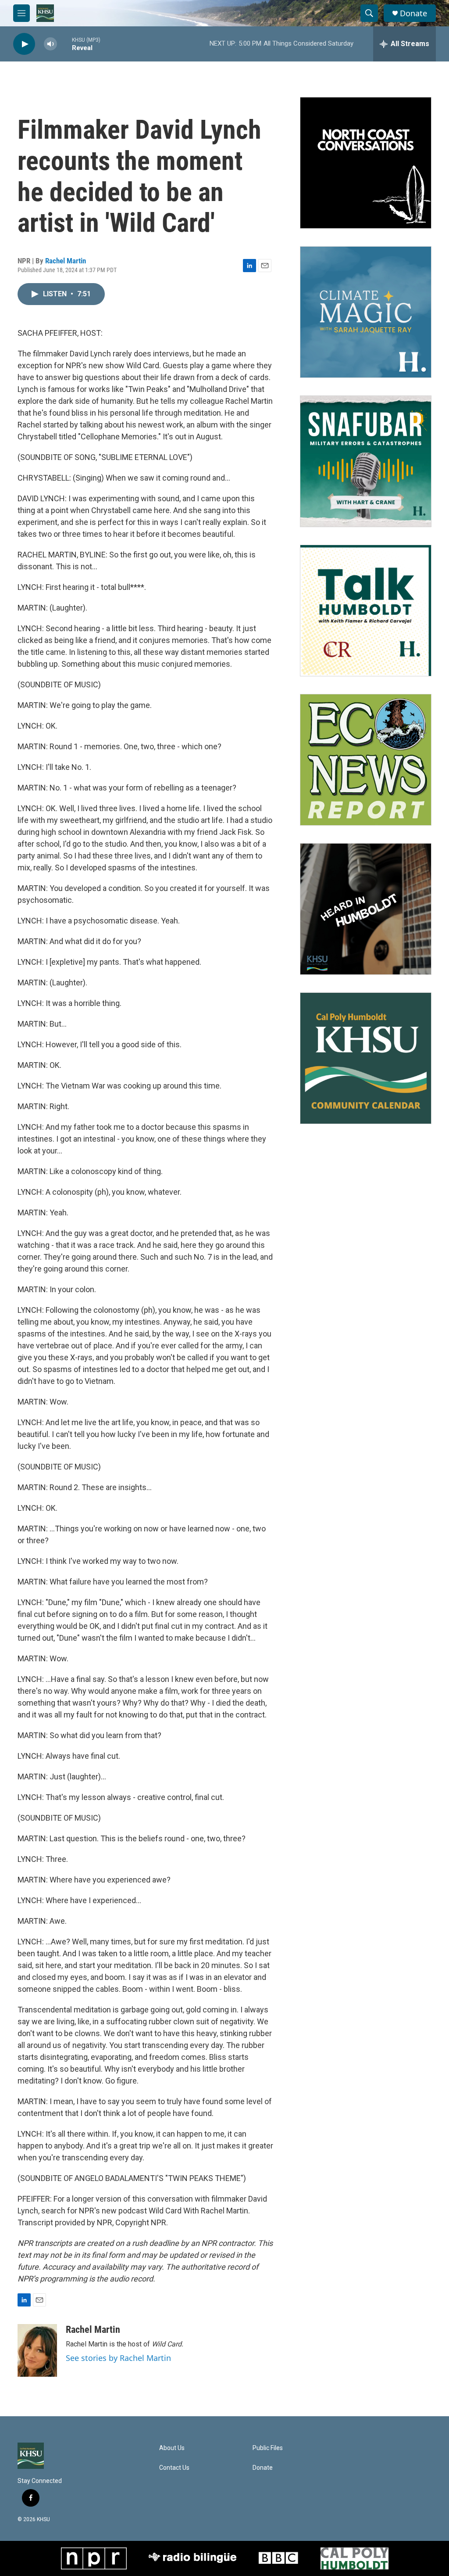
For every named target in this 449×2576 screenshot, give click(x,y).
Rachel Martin (66, 261)
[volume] (50, 44)
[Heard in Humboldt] (366, 909)
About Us (172, 2448)
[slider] (64, 44)
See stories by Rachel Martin (118, 2358)
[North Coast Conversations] (366, 163)
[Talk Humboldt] (366, 611)
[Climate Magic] (366, 312)
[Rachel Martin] (37, 2350)
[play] (24, 44)
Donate (413, 13)
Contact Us (174, 2468)
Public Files (268, 2448)
